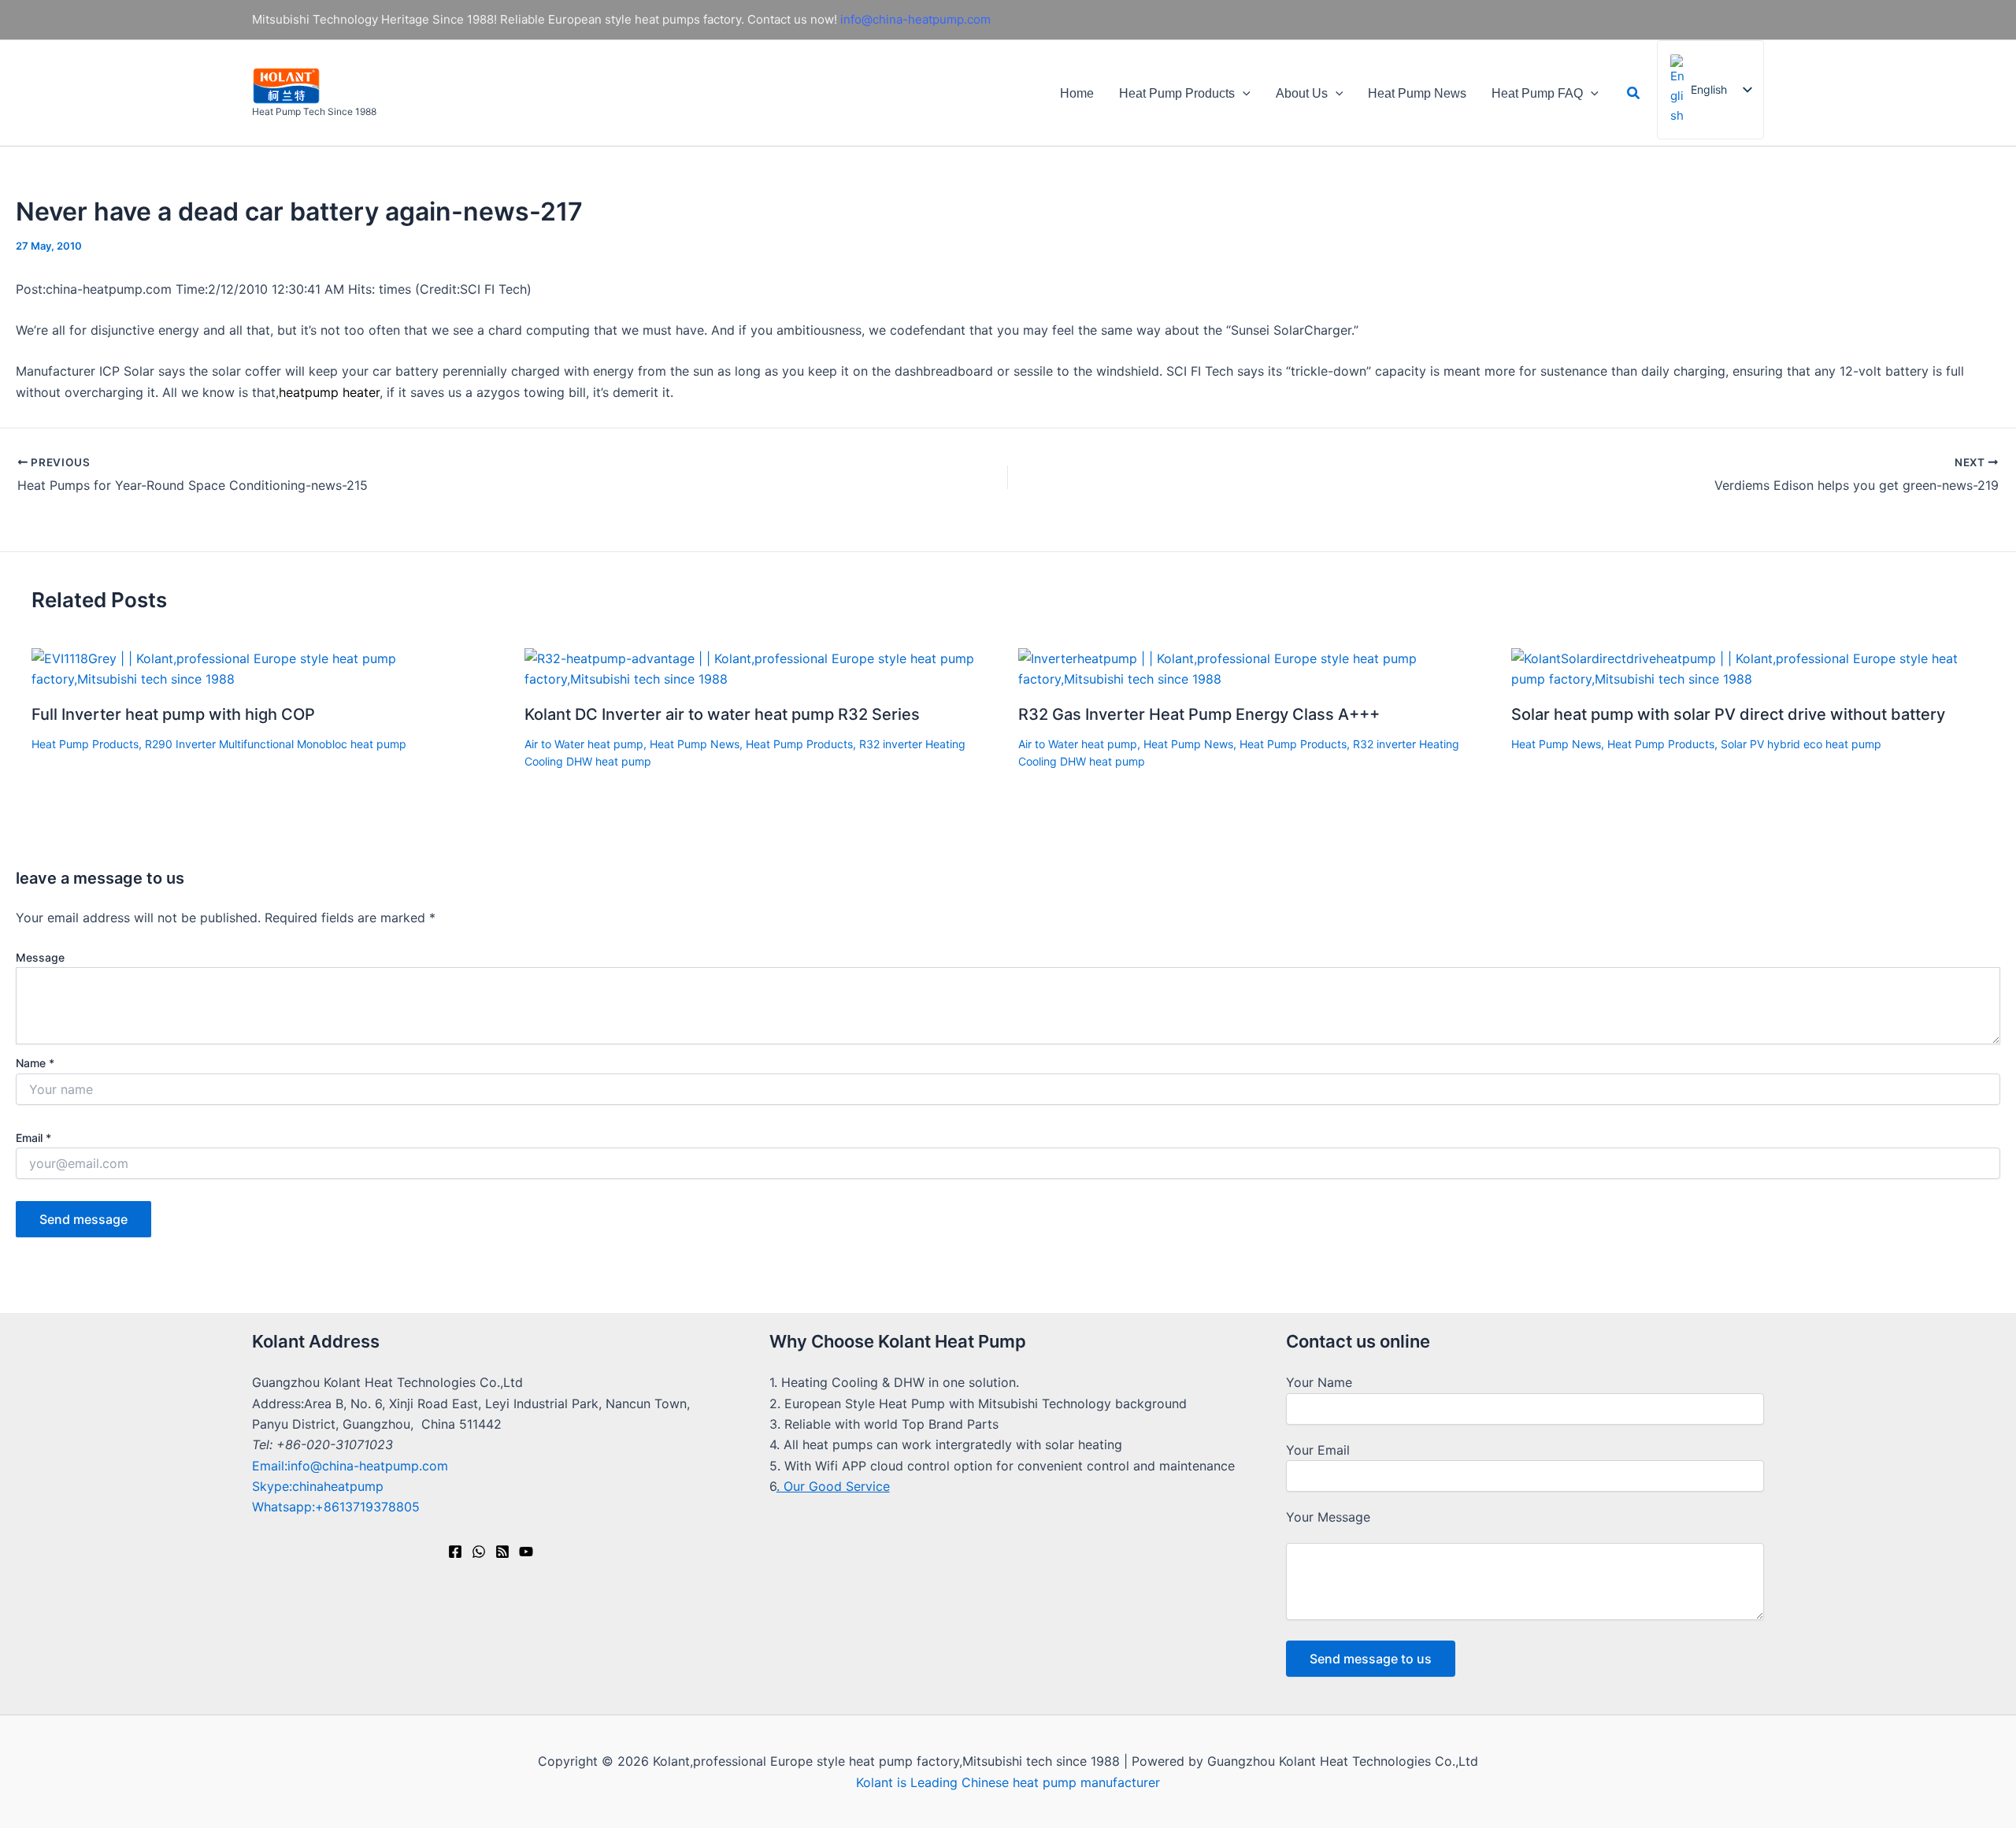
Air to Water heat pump (584, 744)
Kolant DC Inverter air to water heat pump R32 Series (722, 714)
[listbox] (1710, 90)
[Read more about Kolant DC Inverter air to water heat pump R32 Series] (761, 668)
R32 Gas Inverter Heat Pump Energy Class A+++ (1199, 714)
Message (40, 957)
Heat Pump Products (1177, 93)
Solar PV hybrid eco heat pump (1801, 744)
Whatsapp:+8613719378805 (336, 1507)
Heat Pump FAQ (1537, 93)
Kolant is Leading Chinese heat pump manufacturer (1008, 1782)
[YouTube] (526, 1552)
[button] (1243, 93)
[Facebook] (455, 1552)
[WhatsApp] (479, 1552)
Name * (35, 1063)
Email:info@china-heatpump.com (350, 1466)
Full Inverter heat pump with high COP (173, 714)
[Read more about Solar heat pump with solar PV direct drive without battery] (1748, 668)
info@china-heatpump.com (915, 19)
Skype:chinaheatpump (318, 1486)
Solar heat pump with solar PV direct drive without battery (1728, 714)
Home (1077, 93)
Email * (33, 1138)
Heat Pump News (1417, 93)
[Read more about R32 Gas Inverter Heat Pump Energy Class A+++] (1255, 668)
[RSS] (502, 1552)
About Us (1302, 93)
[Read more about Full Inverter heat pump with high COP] (268, 668)
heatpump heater (329, 392)
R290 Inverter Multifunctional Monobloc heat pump (276, 744)
